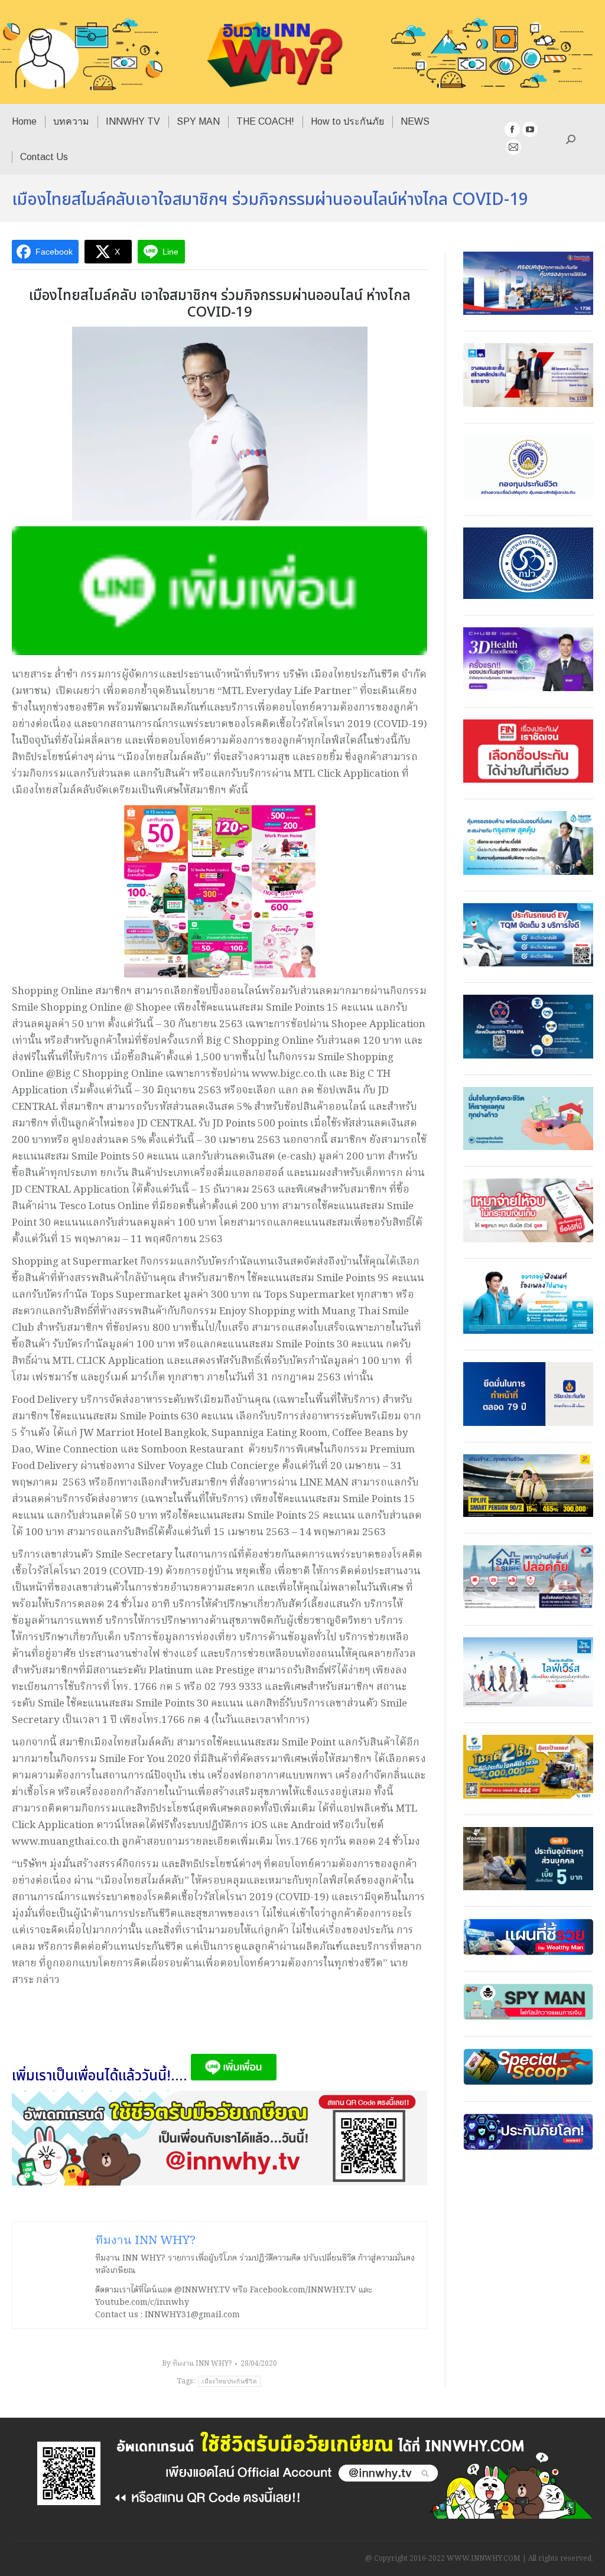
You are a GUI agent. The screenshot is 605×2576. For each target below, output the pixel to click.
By (197, 2364)
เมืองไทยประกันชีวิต (230, 2381)
